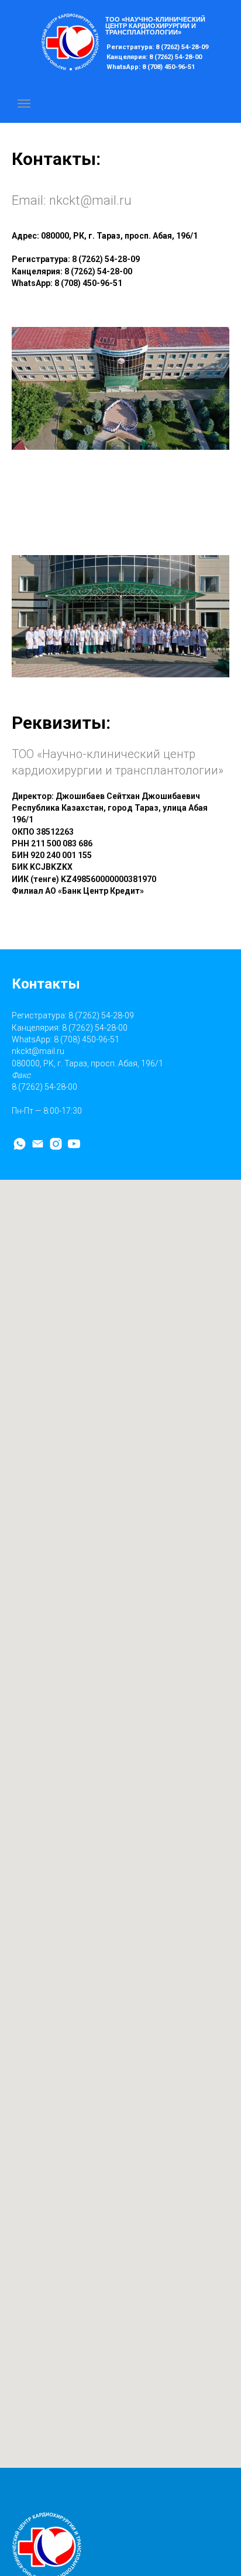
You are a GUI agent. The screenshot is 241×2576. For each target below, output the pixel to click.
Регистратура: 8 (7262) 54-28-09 (157, 47)
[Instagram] (56, 1144)
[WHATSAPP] (20, 1144)
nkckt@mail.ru (90, 200)
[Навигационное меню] (24, 104)
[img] (70, 42)
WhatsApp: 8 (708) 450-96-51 (151, 67)
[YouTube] (74, 1144)
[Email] (38, 1144)
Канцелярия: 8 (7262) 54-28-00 (154, 57)
